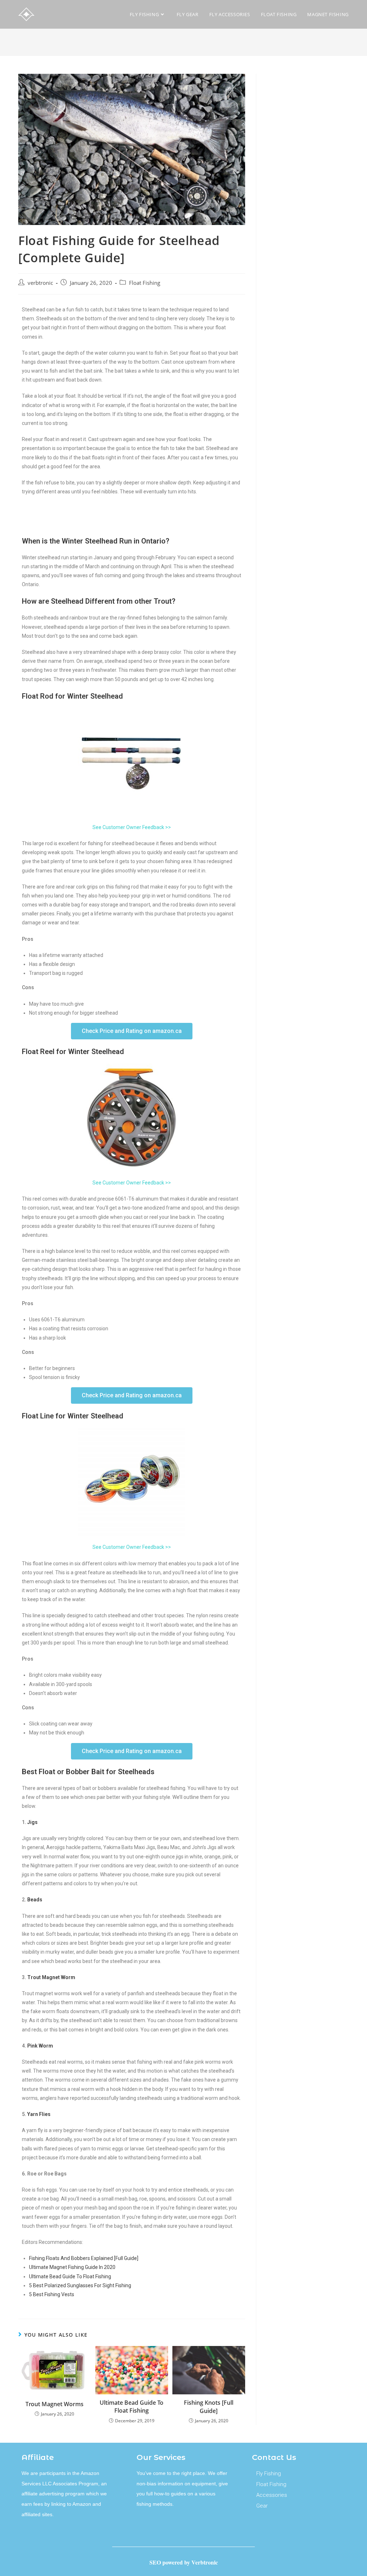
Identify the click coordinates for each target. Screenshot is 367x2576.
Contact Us (274, 2457)
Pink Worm (40, 2046)
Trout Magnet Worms (54, 2404)
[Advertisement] (308, 199)
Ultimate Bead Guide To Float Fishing (70, 2276)
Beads (35, 1900)
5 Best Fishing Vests (52, 2294)
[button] (132, 1031)
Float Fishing (145, 283)
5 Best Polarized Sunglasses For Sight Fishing (80, 2285)
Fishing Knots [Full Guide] (209, 2407)
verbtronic (40, 283)
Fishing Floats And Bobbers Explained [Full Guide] (84, 2258)
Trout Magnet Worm (51, 1977)
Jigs (32, 1822)
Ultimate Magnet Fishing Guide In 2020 (72, 2267)
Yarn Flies (38, 2114)
